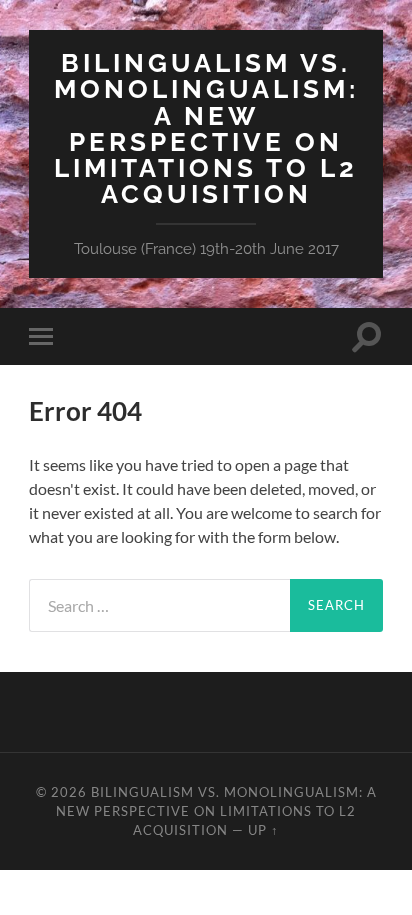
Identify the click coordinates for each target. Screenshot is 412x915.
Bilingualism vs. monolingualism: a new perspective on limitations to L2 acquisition (206, 128)
